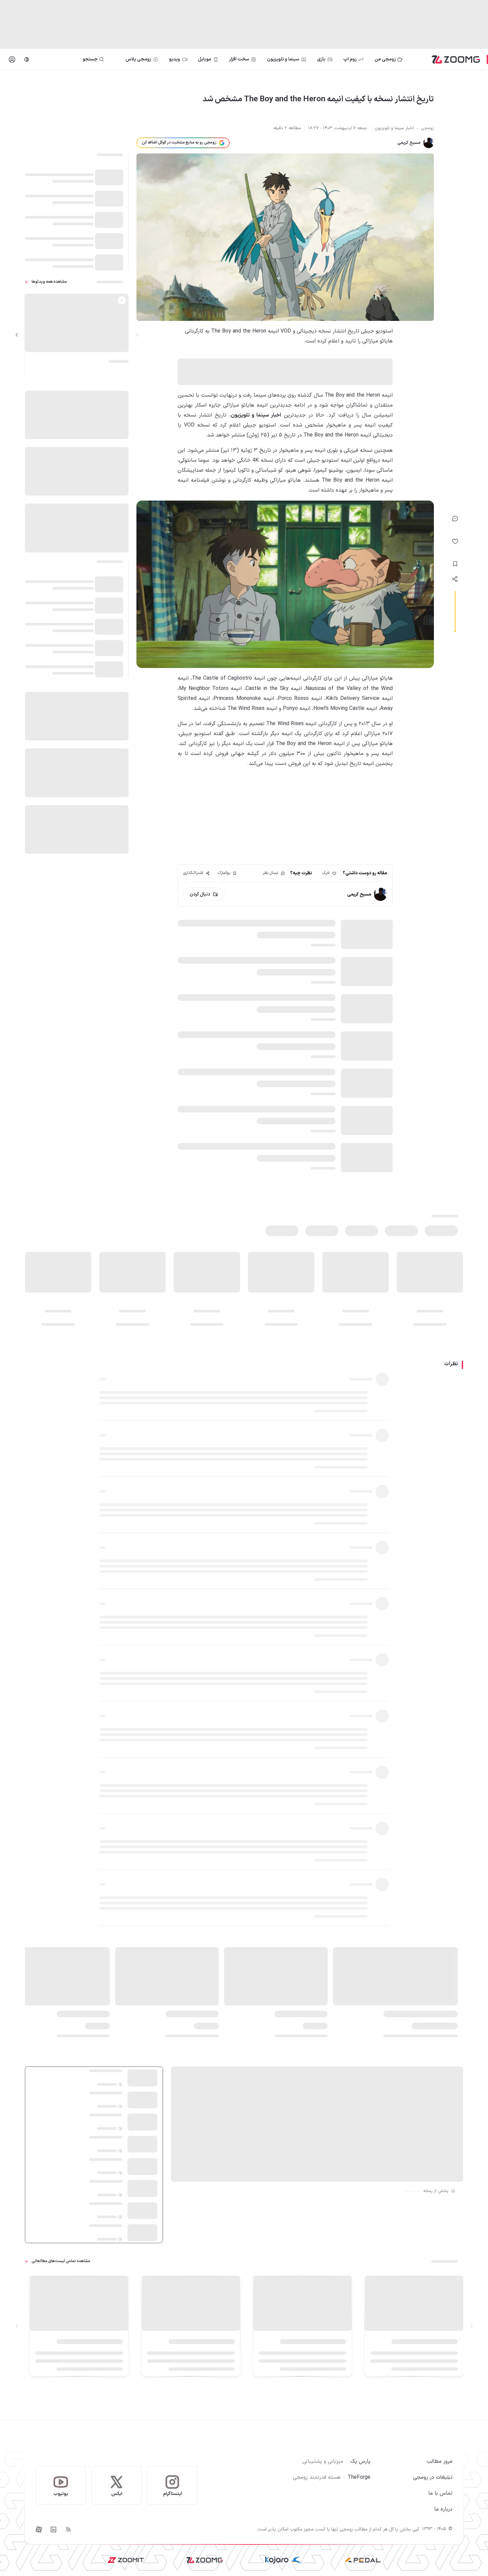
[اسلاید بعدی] (17, 335)
